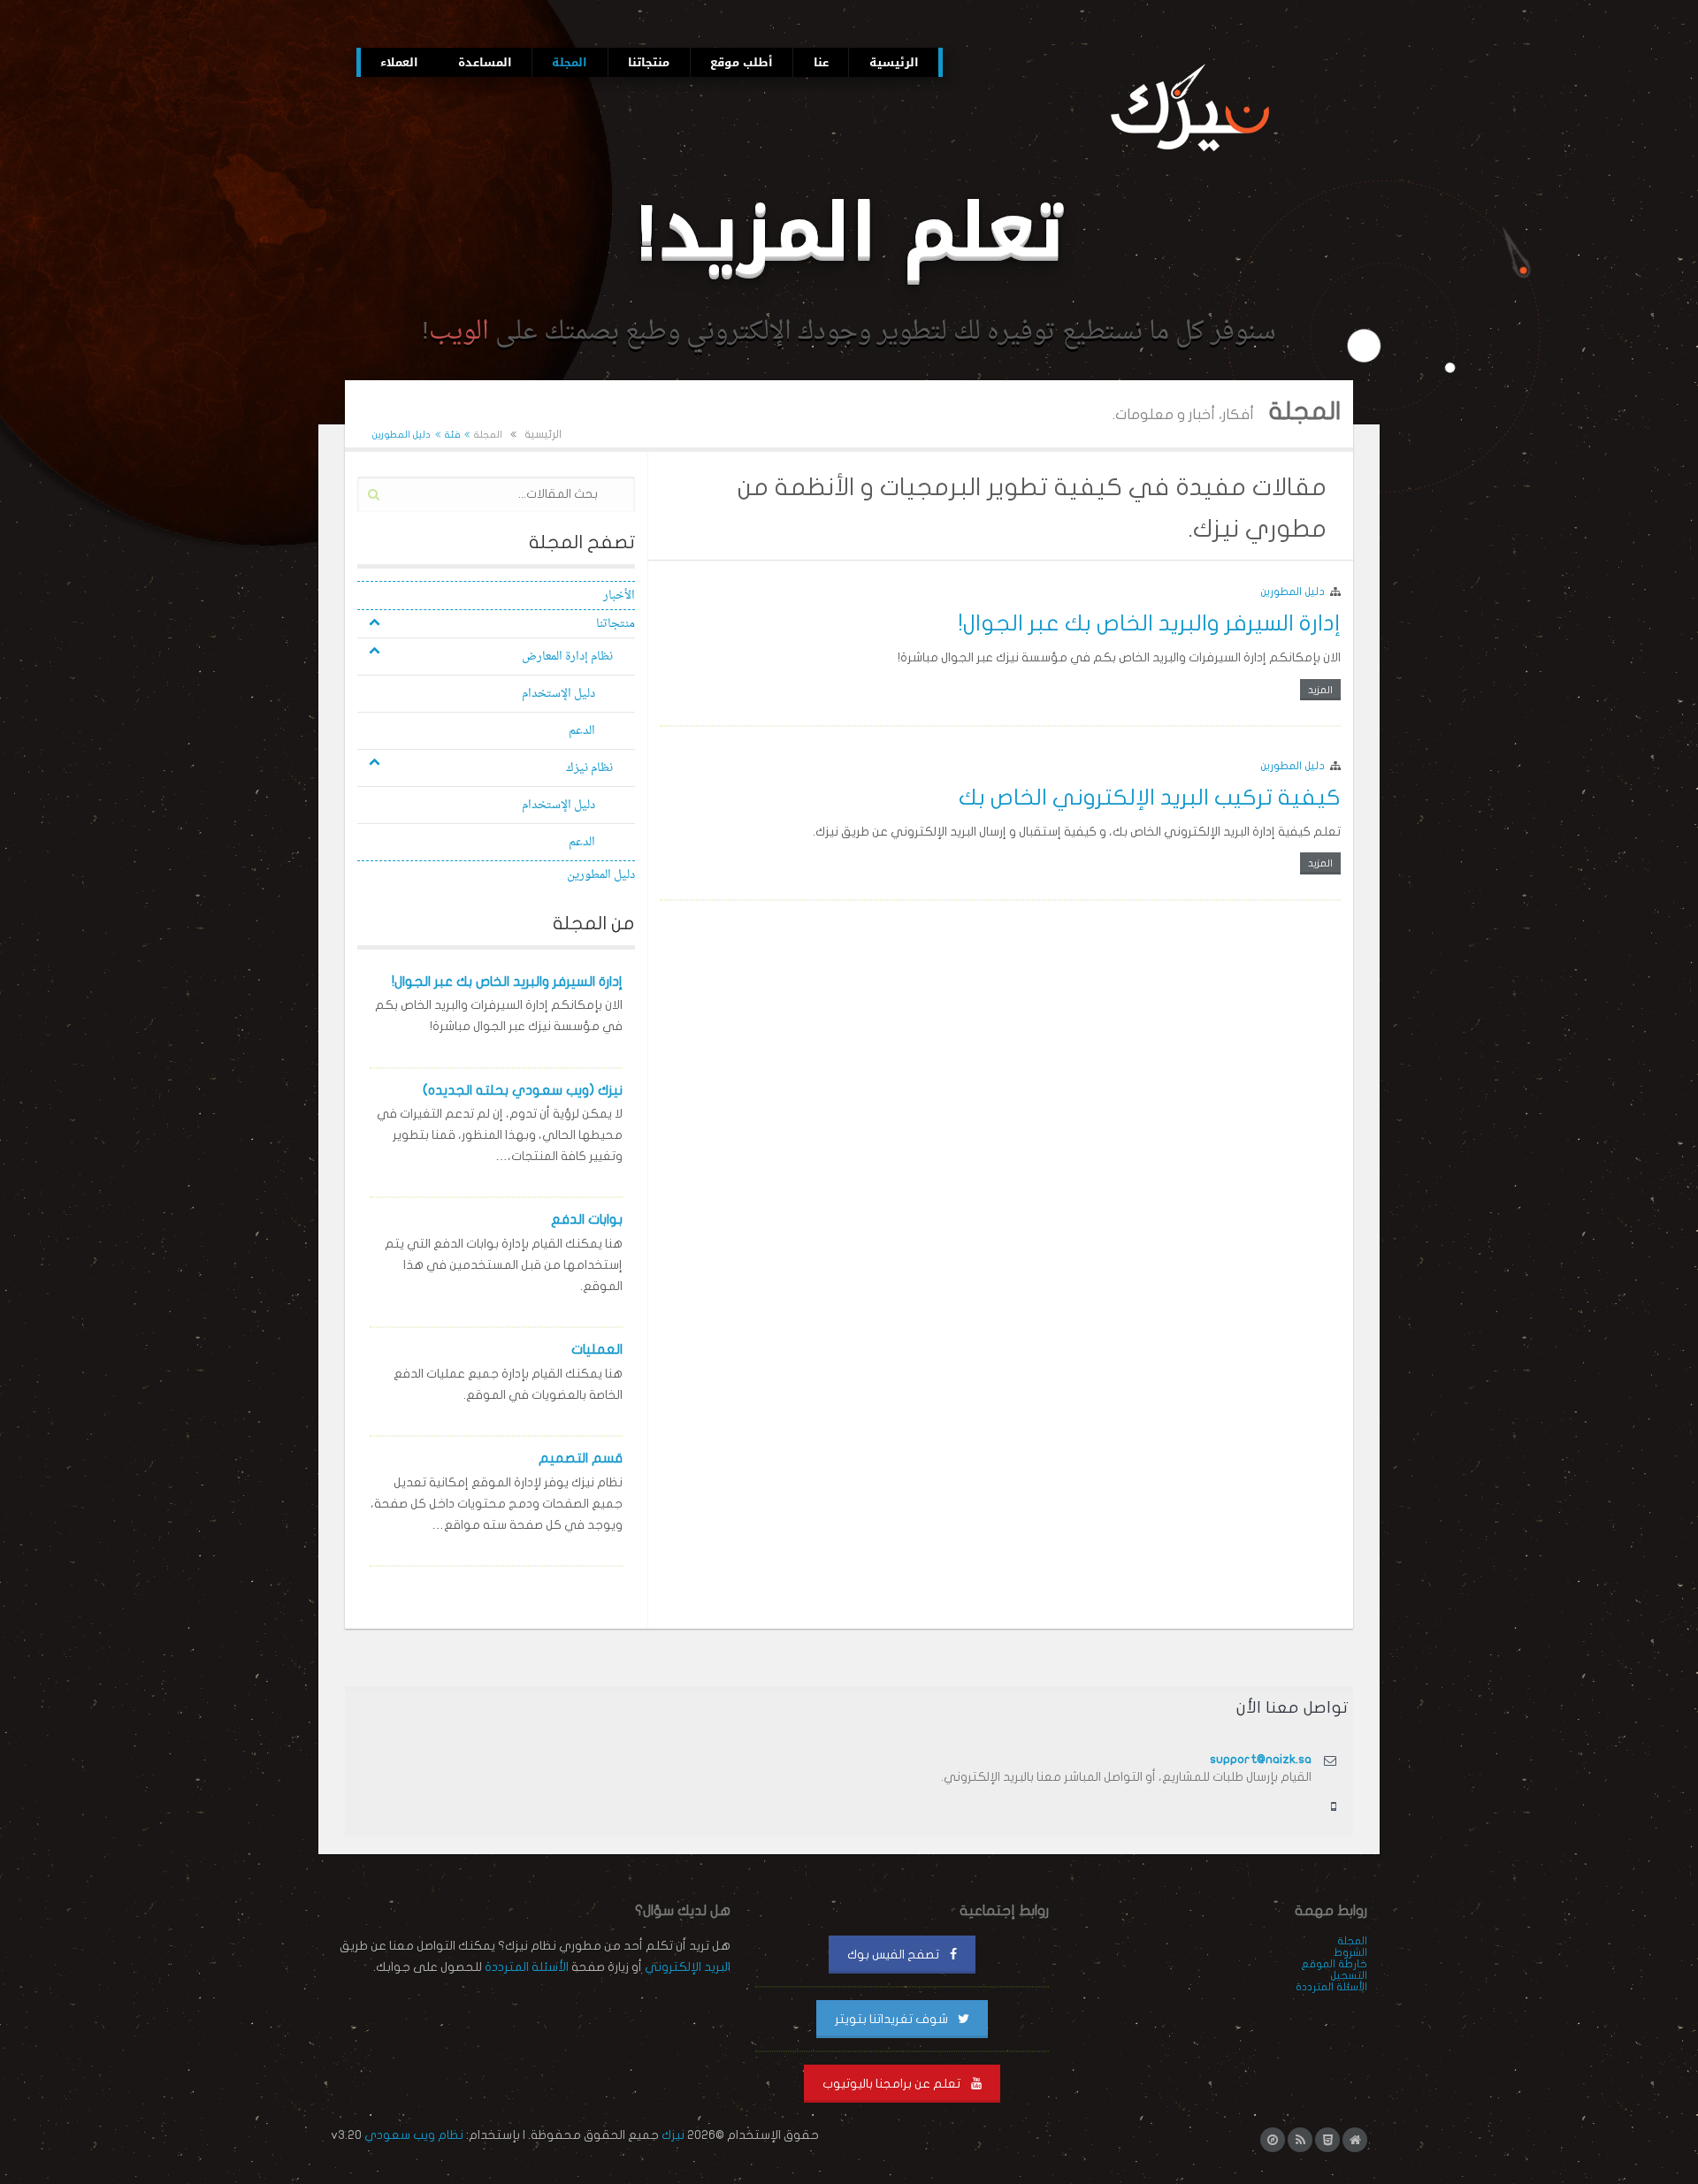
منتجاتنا (616, 624)
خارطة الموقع (1334, 1964)
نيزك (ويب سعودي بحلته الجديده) (523, 1090)
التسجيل (1349, 1975)
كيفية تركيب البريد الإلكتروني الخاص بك (1150, 798)
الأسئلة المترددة (1331, 1987)
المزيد (1320, 690)
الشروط (1350, 1952)
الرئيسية (543, 435)
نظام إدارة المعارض (567, 657)
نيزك (673, 2135)
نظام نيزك (589, 768)
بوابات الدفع (587, 1219)
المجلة (488, 435)
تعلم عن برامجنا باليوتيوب (893, 2084)
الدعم (582, 731)
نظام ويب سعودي (414, 2135)
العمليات (597, 1349)
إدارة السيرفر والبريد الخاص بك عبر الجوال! (1150, 623)
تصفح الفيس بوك (895, 1955)
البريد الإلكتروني (688, 1967)
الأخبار (619, 596)
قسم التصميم (581, 1458)
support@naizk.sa (1261, 1759)
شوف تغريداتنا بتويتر (893, 2019)
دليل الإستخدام (558, 694)
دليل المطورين (1293, 592)
